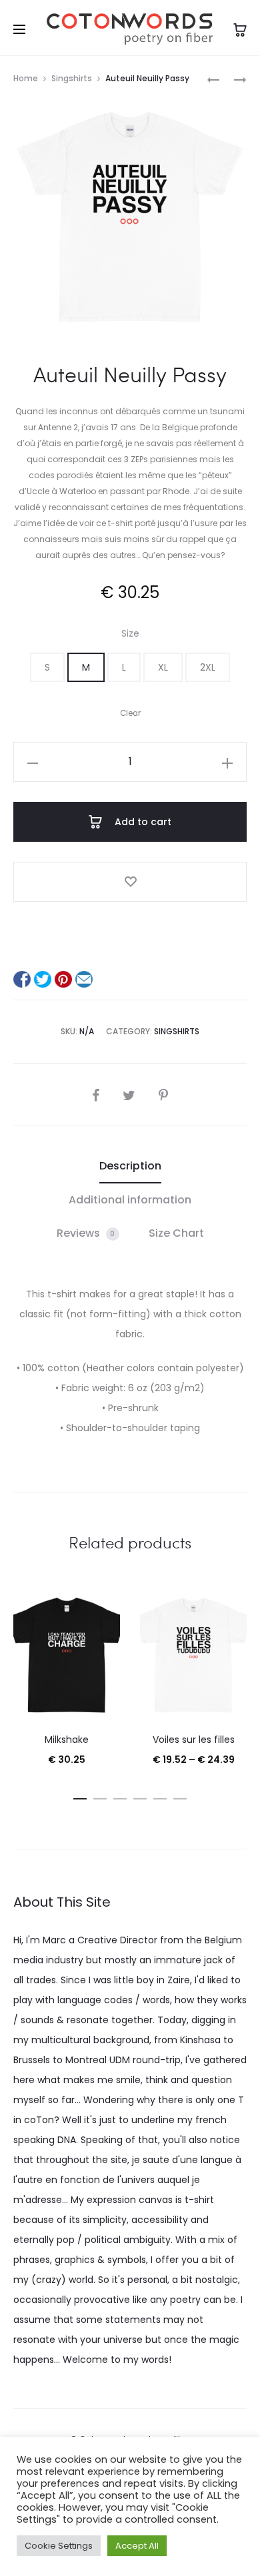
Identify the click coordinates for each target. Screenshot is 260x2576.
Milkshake (67, 1740)
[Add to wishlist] (130, 882)
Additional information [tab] (130, 1200)
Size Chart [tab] (176, 1233)
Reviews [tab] (86, 1233)
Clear (130, 713)
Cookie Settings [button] (59, 2546)
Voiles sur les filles (194, 1740)
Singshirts (72, 78)
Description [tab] (130, 1166)
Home (26, 78)
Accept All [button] (137, 2546)
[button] (47, 667)
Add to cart (142, 822)
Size (130, 633)
